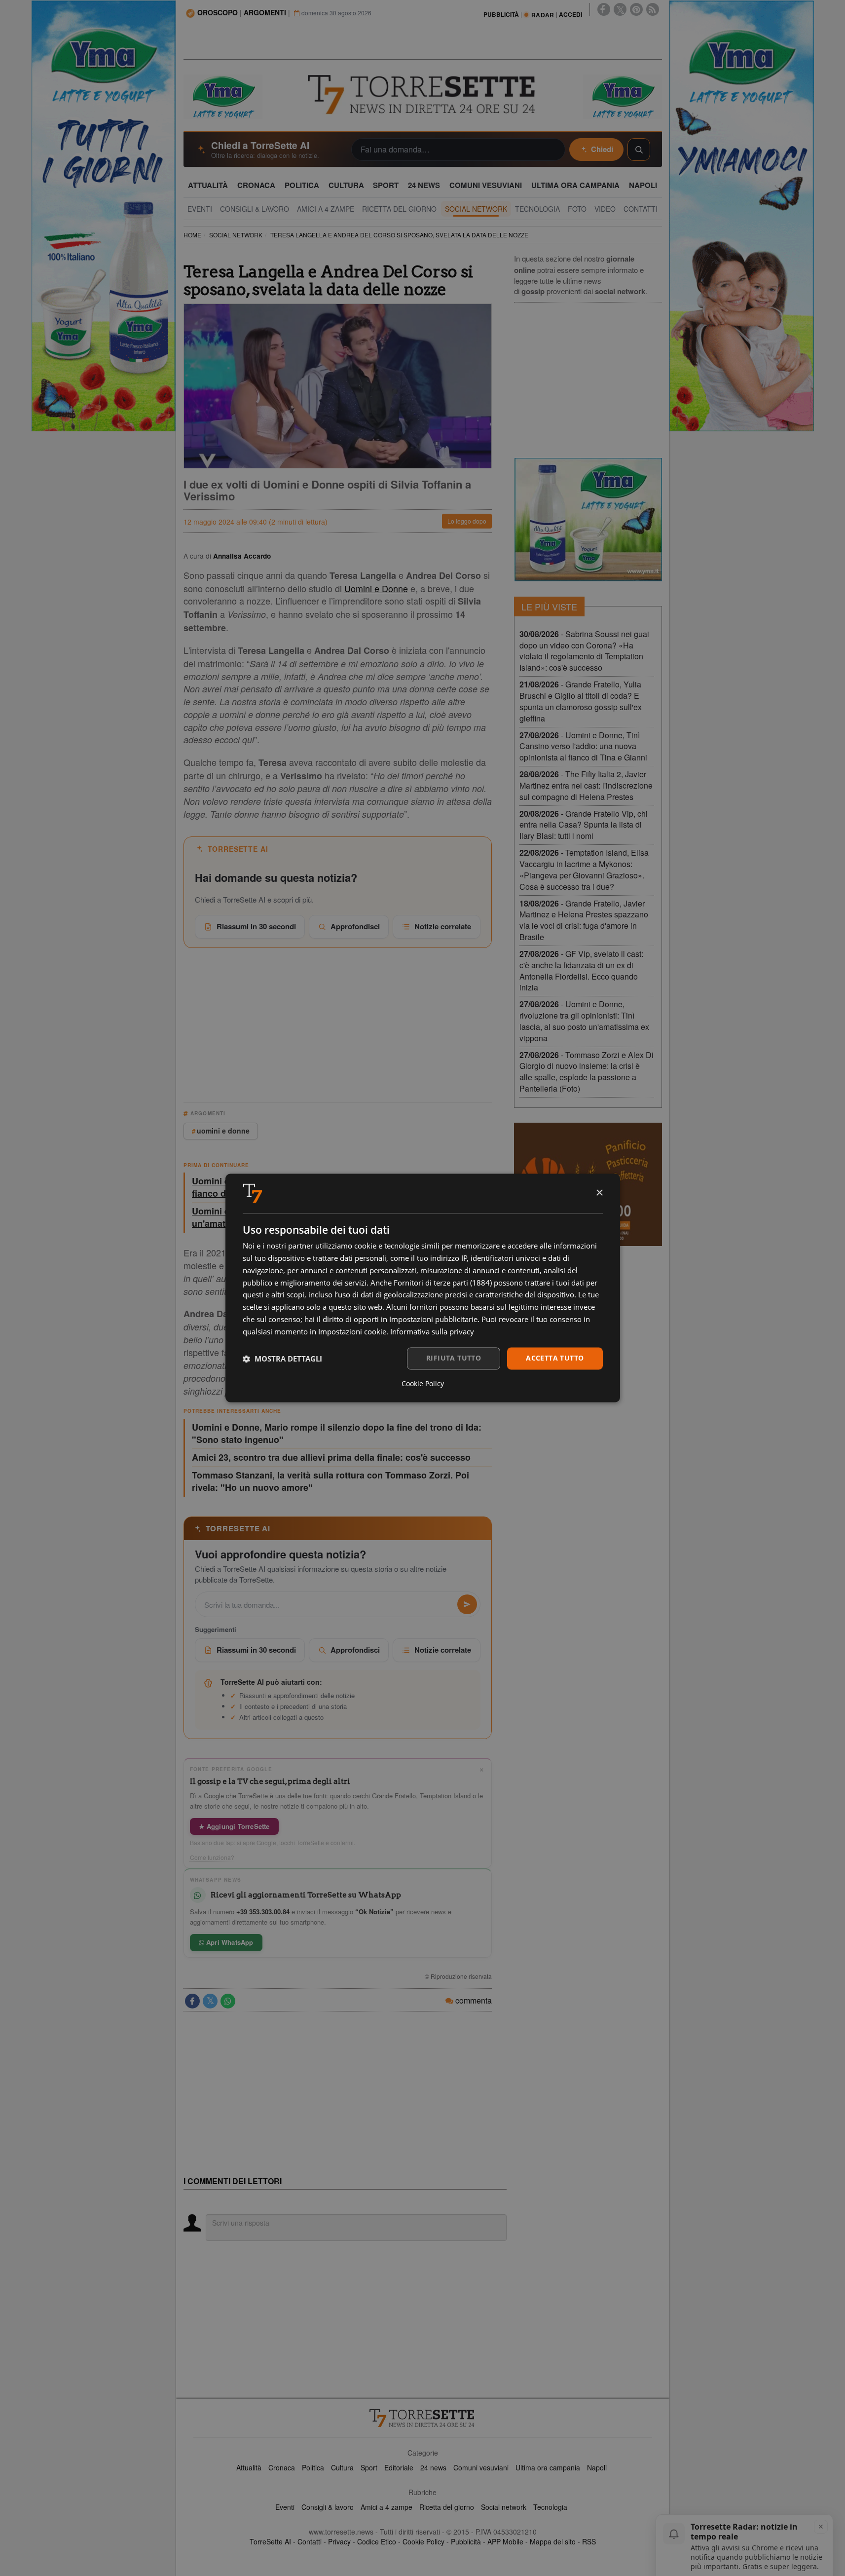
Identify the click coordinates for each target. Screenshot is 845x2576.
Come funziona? (212, 1857)
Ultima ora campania (548, 2467)
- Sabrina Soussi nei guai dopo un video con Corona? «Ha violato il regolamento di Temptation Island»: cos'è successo (584, 651)
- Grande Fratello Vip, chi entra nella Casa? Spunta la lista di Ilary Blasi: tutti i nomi (584, 825)
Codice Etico (377, 2541)
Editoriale (399, 2467)
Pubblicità (466, 2541)
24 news (433, 2467)
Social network (504, 2507)
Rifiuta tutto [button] (454, 1358)
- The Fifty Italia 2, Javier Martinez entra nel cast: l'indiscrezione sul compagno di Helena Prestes (586, 785)
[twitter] (620, 9)
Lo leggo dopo (467, 521)
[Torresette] (423, 95)
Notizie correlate (443, 926)
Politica (313, 2467)
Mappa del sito (553, 2541)
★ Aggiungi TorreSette (234, 1826)
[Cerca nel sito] (639, 150)
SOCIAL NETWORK (236, 235)
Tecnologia (550, 2507)
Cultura (342, 2467)
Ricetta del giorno (447, 2507)
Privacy (339, 2541)
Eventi (285, 2507)
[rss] (653, 9)
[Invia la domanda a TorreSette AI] (467, 1604)
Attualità (249, 2467)
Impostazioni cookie (352, 1331)
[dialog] (423, 1288)
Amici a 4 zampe (386, 2507)
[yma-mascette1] (623, 96)
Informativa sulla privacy (432, 1331)
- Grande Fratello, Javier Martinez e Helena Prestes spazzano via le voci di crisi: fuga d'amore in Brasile (584, 920)
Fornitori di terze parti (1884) (443, 1283)
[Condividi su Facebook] (192, 2001)
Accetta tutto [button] (555, 1358)
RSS (589, 2541)
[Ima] (588, 520)
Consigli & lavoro (328, 2507)
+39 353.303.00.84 (263, 1912)
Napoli (597, 2467)
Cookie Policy (423, 2541)
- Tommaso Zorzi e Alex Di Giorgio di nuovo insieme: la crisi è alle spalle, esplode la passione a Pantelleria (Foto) (587, 1072)
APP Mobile (505, 2541)
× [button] (599, 1193)
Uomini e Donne (376, 588)
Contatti (310, 2541)
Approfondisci (355, 926)
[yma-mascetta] (223, 96)
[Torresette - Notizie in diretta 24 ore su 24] (423, 2418)
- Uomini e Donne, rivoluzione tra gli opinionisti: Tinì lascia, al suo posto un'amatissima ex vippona (584, 1021)
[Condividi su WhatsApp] (228, 2001)
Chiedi (602, 149)
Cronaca (282, 2467)
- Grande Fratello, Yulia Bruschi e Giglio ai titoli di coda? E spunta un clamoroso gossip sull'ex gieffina (581, 701)
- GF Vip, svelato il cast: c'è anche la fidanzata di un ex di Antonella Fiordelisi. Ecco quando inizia (581, 971)
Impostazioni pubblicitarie (433, 1319)
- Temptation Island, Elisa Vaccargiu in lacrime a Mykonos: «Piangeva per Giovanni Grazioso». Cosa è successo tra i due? (584, 870)
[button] (282, 1359)
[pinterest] (636, 9)
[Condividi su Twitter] (210, 2001)
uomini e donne (223, 1131)
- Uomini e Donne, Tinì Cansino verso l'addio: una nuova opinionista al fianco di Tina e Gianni (583, 746)
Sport (369, 2467)
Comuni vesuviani (481, 2467)
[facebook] (604, 9)
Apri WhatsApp (229, 1942)
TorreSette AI (270, 2541)
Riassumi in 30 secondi (256, 926)
